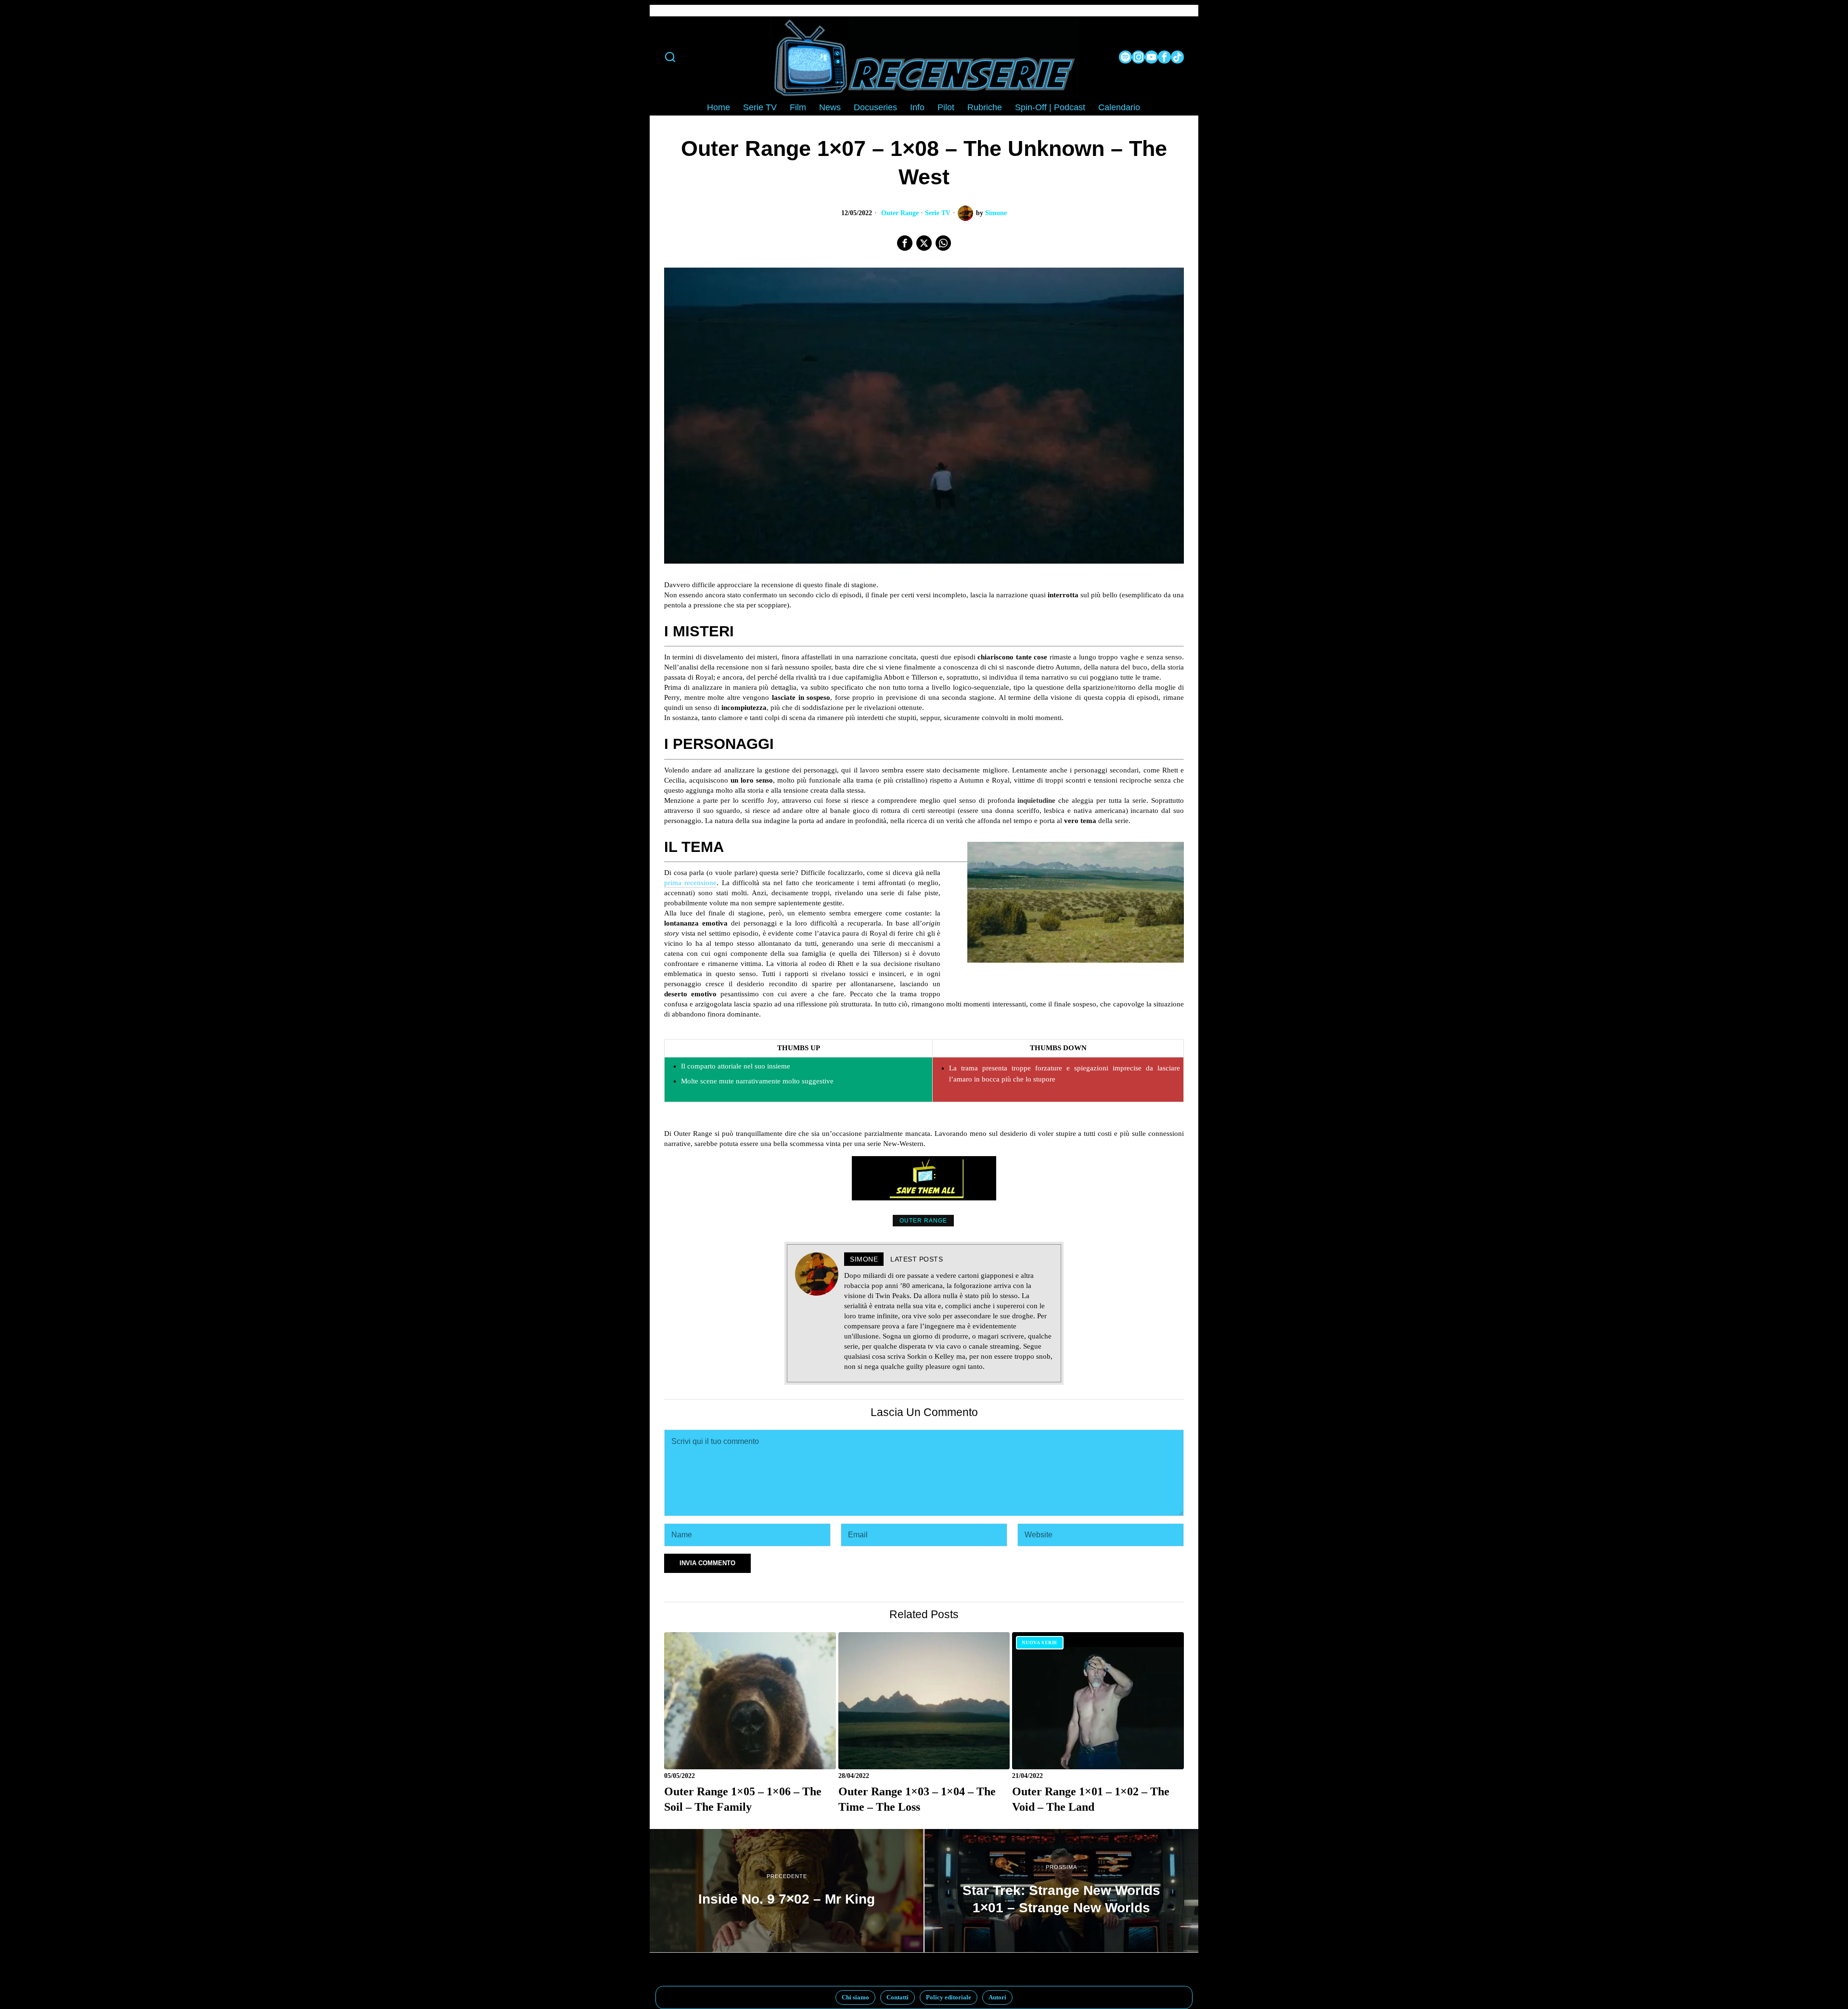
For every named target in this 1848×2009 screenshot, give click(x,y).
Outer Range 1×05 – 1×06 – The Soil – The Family (743, 1799)
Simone (996, 213)
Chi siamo (855, 1997)
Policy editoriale (949, 1997)
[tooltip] (1125, 57)
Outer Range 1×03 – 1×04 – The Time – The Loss (917, 1799)
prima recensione (690, 883)
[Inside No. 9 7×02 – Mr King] (787, 1891)
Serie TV (938, 213)
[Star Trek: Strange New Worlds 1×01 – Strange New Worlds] (1061, 1891)
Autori (997, 1997)
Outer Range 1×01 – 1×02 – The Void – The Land (1091, 1799)
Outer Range (900, 213)
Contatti (898, 1997)
